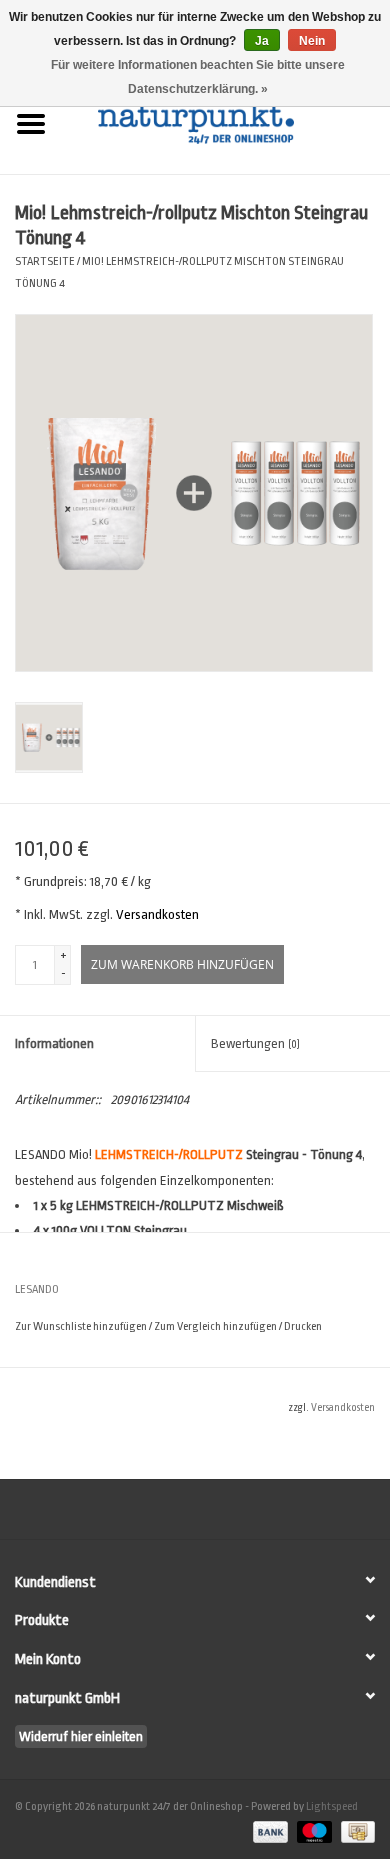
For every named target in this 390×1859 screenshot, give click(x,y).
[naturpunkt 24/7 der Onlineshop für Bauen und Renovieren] (226, 122)
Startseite (45, 261)
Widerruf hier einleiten (81, 1736)
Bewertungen (255, 1043)
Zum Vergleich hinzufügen (216, 1326)
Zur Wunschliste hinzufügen (81, 1326)
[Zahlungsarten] (268, 1831)
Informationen (54, 1043)
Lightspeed (332, 1806)
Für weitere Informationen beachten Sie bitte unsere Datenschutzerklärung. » (198, 77)
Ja (262, 41)
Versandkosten (157, 914)
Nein (312, 41)
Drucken (303, 1326)
